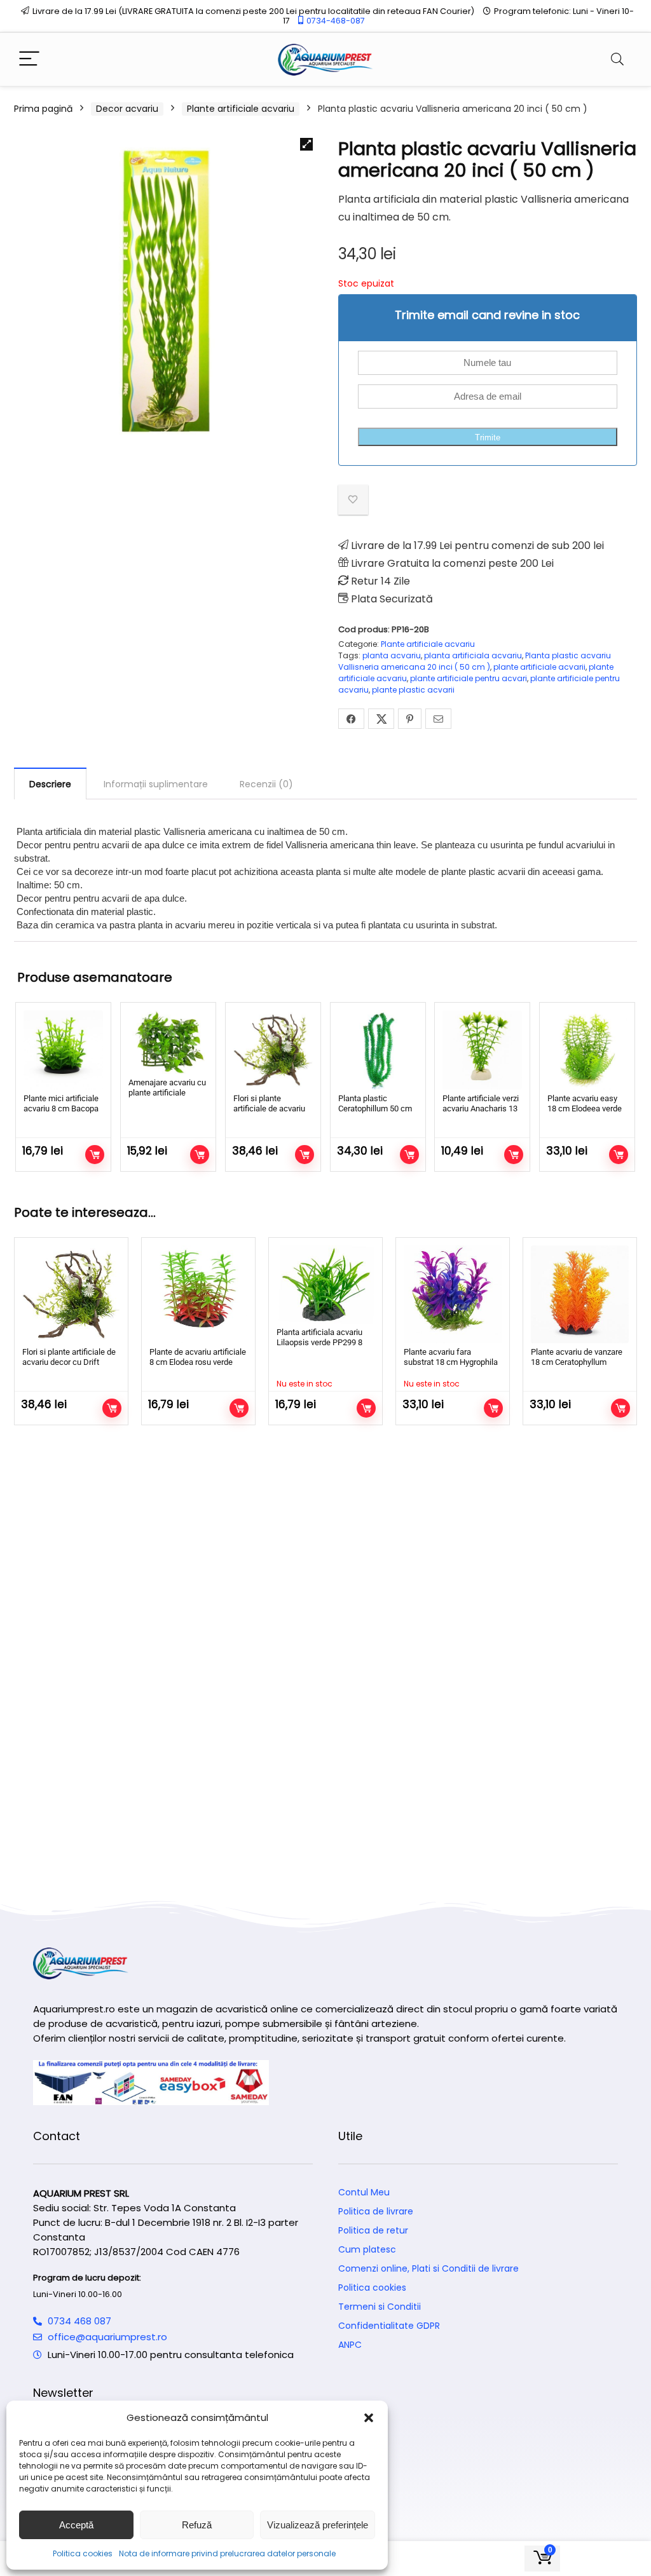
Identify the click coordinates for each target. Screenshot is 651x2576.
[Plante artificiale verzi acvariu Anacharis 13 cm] (482, 1050)
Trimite (488, 437)
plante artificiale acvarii (539, 667)
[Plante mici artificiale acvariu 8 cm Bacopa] (63, 1050)
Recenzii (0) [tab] (266, 784)
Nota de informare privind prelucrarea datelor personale (227, 2553)
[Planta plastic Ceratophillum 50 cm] (378, 1050)
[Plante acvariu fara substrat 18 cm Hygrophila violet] (453, 1294)
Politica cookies (83, 2553)
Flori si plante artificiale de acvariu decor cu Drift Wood (269, 1108)
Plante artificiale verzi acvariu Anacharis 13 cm (481, 1108)
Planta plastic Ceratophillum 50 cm (375, 1103)
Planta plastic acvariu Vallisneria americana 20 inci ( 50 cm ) (475, 661)
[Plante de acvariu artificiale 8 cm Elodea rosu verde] (198, 1294)
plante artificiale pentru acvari (469, 678)
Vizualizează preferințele (318, 2525)
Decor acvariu (127, 109)
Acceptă (76, 2525)
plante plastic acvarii (413, 690)
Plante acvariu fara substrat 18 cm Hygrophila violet (451, 1362)
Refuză (197, 2525)
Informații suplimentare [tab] (156, 784)
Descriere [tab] (50, 784)
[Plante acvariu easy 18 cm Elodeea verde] (587, 1050)
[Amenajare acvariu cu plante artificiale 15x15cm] (168, 1042)
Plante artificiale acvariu (241, 109)
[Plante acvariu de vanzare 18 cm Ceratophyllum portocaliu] (580, 1294)
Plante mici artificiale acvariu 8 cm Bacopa (61, 1103)
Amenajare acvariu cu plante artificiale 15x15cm (167, 1093)
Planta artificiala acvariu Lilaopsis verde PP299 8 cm (319, 1342)
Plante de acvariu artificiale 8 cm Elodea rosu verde (198, 1357)
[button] (369, 2418)
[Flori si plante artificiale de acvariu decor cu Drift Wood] (273, 1050)
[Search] (617, 59)
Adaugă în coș (95, 1155)
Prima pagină (43, 109)
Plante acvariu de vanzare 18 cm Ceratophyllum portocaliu (577, 1362)
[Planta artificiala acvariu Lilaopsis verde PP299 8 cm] (325, 1285)
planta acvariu (392, 655)
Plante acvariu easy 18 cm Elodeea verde (585, 1103)
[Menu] (29, 59)
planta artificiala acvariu (473, 655)
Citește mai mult (366, 1408)
